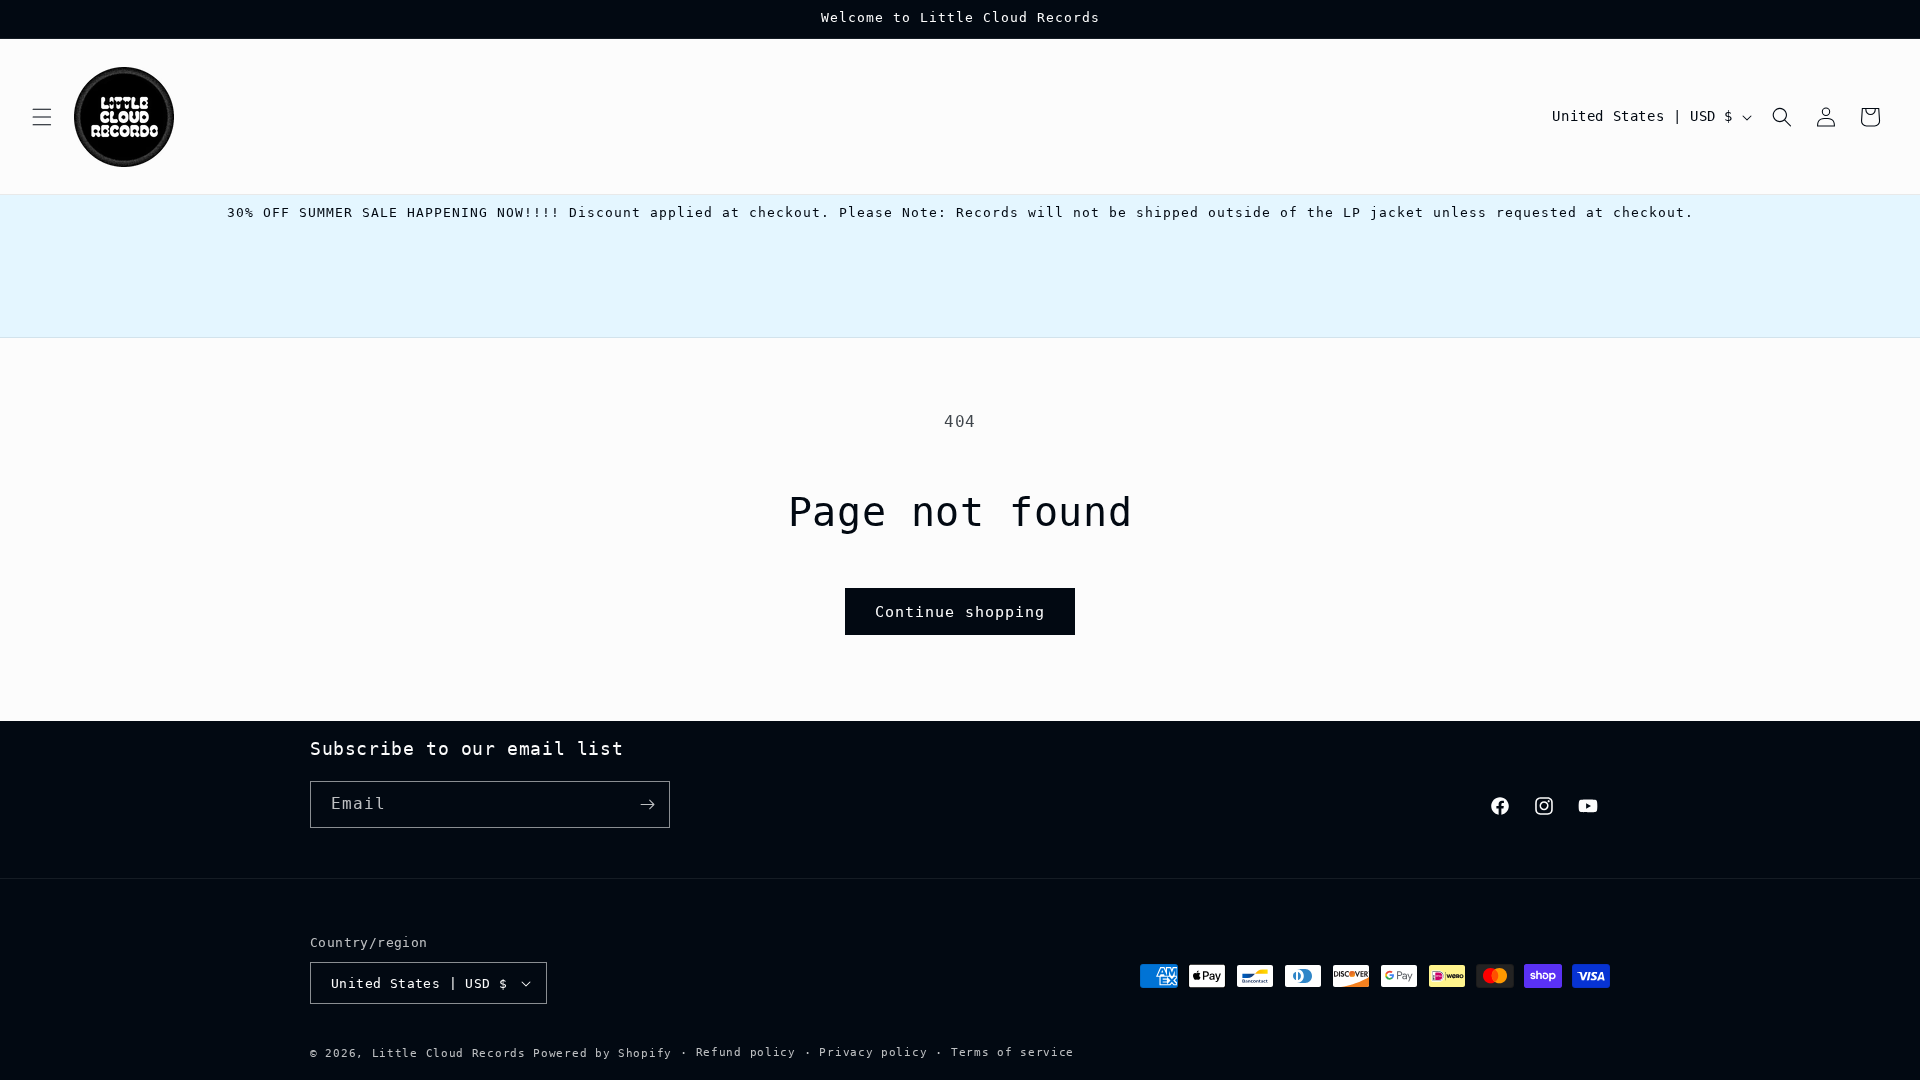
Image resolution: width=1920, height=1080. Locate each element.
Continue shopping (960, 612)
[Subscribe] (647, 804)
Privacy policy (873, 1052)
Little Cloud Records (449, 1053)
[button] (42, 117)
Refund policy (746, 1052)
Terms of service (1012, 1052)
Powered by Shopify (602, 1053)
